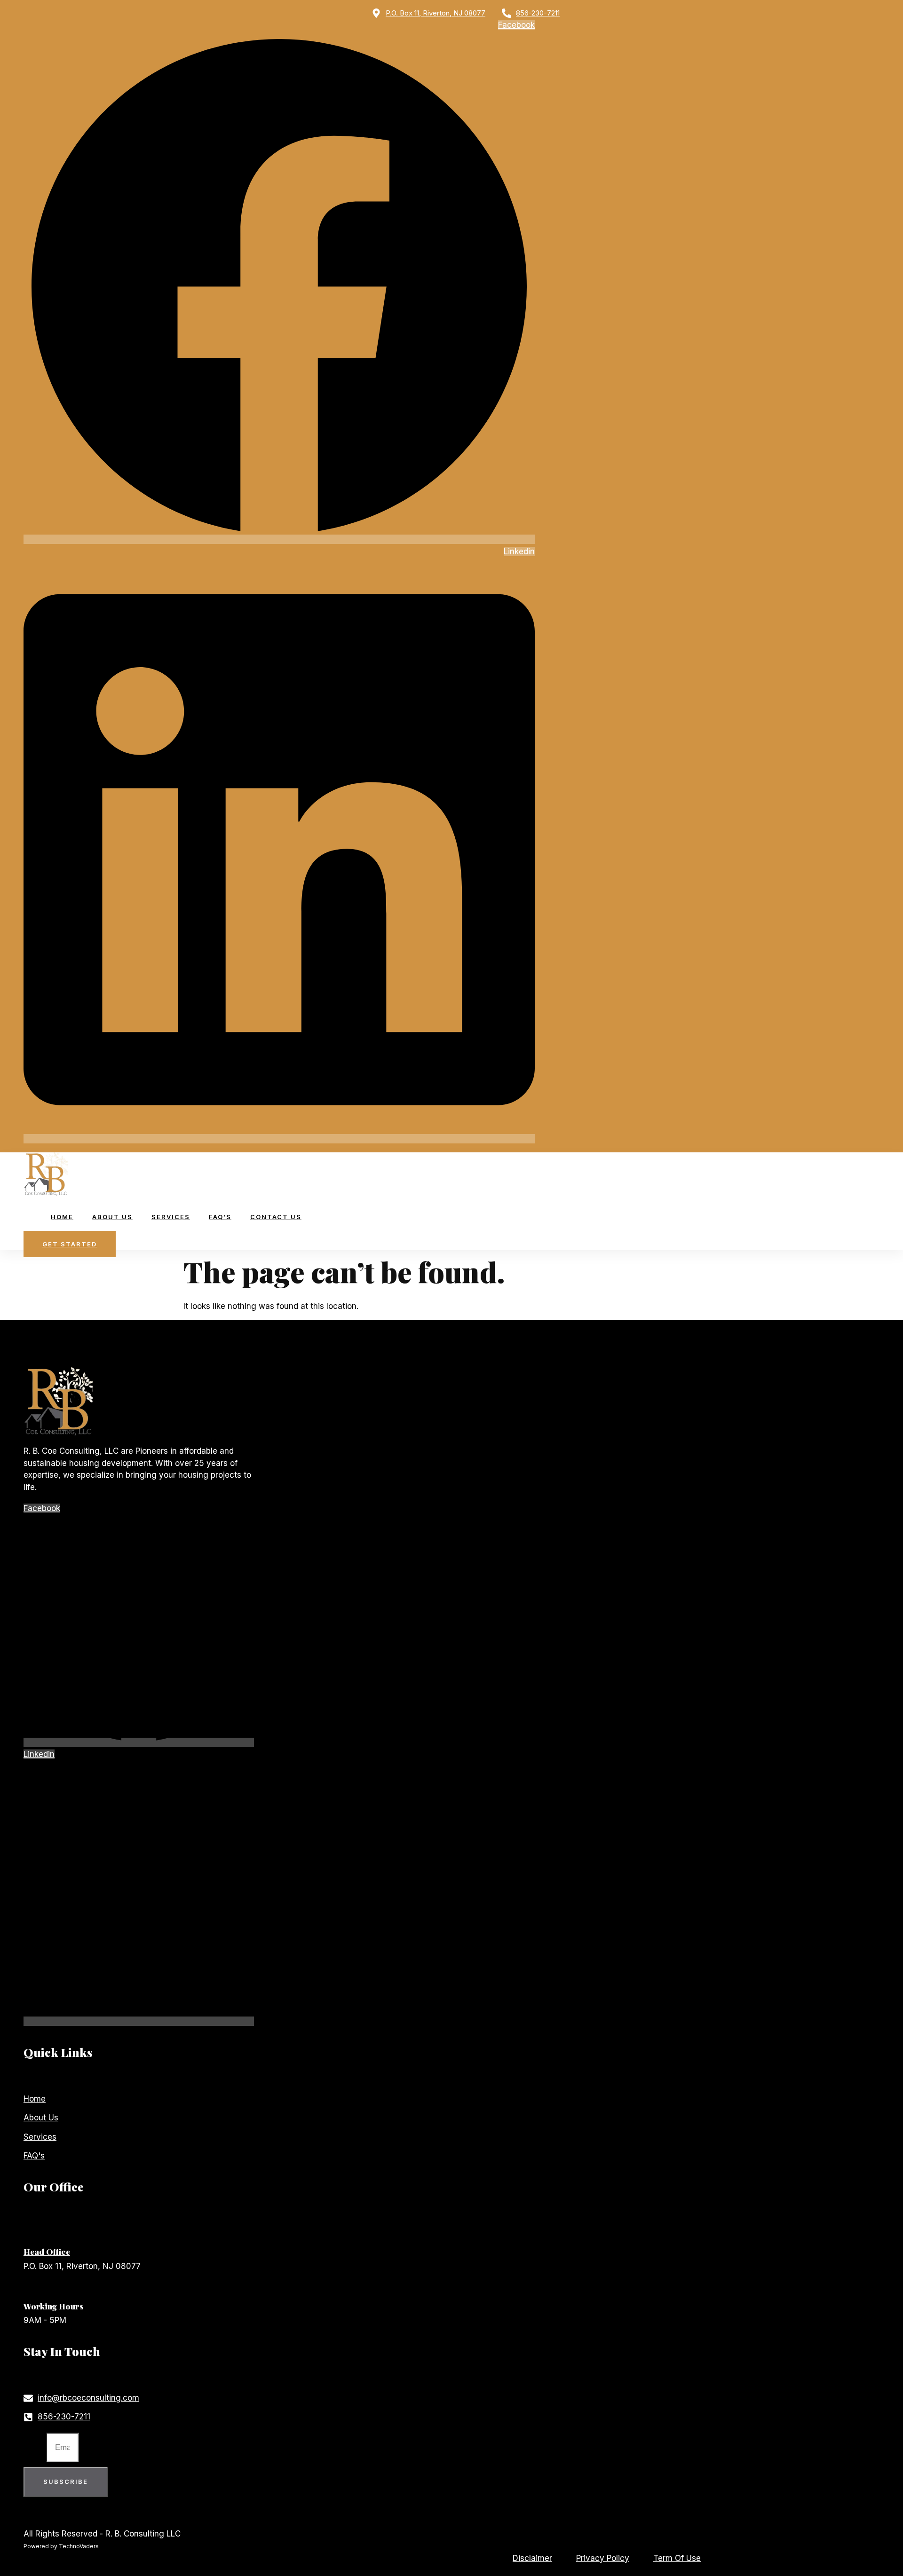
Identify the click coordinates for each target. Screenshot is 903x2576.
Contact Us (276, 1217)
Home (62, 1217)
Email (35, 2447)
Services (171, 1217)
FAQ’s (220, 1217)
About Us (112, 1217)
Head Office (47, 2252)
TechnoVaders (79, 2546)
